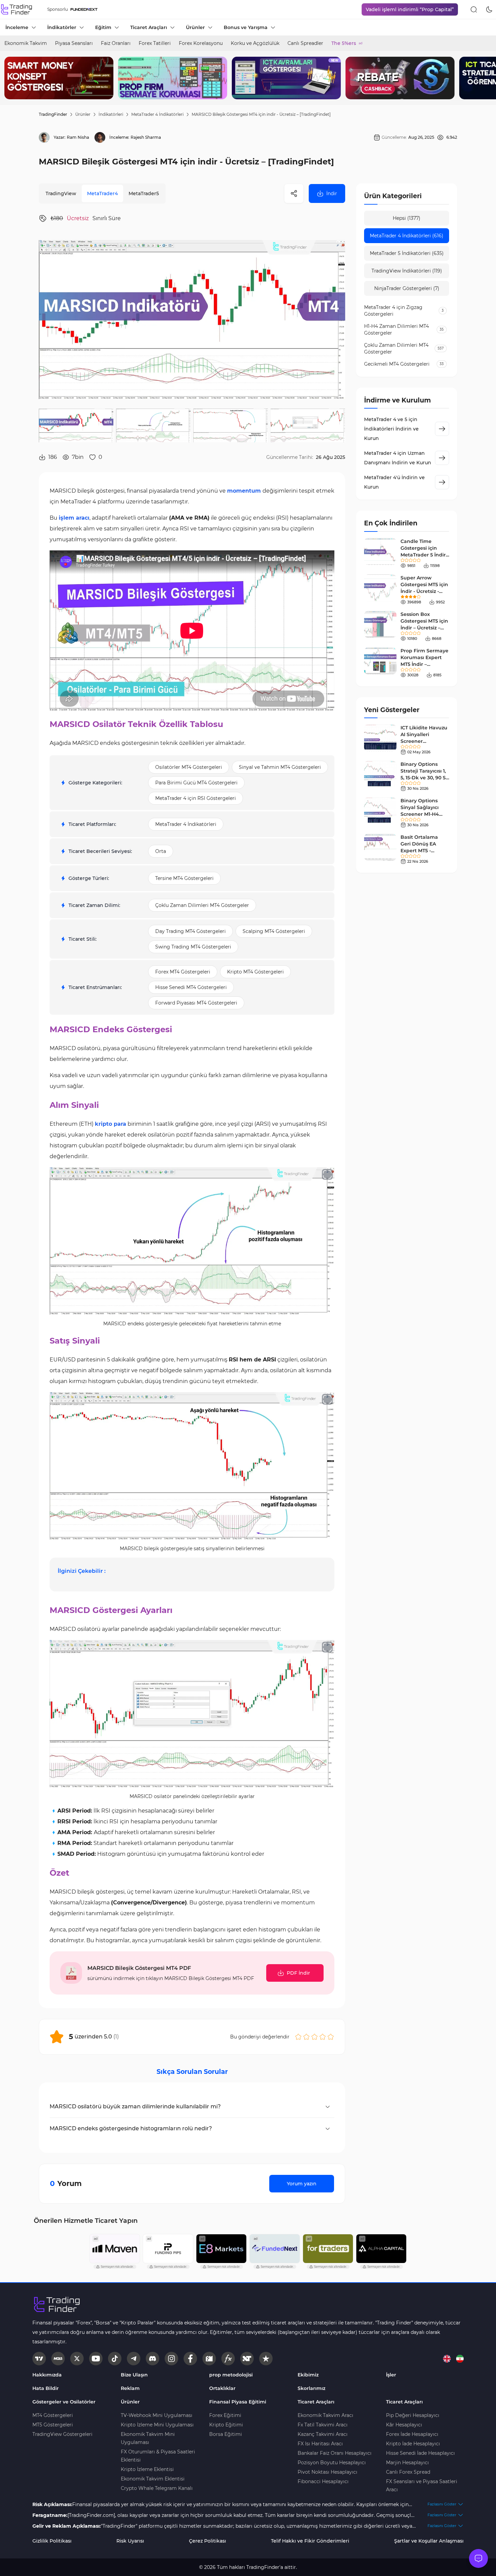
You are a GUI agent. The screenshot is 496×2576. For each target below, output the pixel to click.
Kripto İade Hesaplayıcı (413, 2444)
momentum (244, 491)
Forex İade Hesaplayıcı (412, 2434)
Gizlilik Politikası (52, 2541)
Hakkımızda (47, 2375)
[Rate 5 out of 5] (331, 2037)
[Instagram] (171, 2359)
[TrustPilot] (266, 2359)
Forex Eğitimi (225, 2415)
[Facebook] (190, 2359)
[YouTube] (96, 2359)
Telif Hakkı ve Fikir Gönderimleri (310, 2541)
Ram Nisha (78, 137)
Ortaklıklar (222, 2388)
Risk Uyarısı (130, 2541)
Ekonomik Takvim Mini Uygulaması (148, 2438)
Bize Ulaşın (134, 2375)
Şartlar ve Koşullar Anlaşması (429, 2541)
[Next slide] (486, 78)
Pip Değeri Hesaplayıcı (413, 2415)
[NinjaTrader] (247, 2359)
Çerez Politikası (208, 2541)
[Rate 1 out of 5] (298, 2037)
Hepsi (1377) (407, 218)
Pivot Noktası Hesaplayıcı (327, 2472)
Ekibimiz (308, 2375)
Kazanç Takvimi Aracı (323, 2434)
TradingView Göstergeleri (62, 2434)
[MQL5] (58, 2359)
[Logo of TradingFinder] (17, 9)
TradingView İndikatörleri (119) (407, 271)
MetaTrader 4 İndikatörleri (157, 114)
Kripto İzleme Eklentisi (147, 2469)
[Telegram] (134, 2359)
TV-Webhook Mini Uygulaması (157, 2415)
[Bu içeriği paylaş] (294, 193)
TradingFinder (53, 114)
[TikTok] (115, 2359)
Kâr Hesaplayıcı (404, 2425)
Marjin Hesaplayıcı (407, 2463)
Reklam (130, 2388)
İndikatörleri (111, 114)
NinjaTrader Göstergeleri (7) (407, 288)
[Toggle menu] (478, 2558)
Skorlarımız (311, 2388)
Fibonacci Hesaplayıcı (323, 2481)
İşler (391, 2375)
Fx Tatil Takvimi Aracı (323, 2425)
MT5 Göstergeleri (53, 2425)
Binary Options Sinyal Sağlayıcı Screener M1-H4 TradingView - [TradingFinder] (420, 814)
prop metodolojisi (231, 2375)
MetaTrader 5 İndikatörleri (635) (407, 253)
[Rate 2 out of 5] (306, 2037)
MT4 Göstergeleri (53, 2415)
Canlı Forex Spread (408, 2472)
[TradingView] (39, 2359)
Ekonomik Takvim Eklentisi (153, 2479)
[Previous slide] (10, 78)
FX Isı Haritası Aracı (320, 2444)
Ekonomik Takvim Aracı (325, 2415)
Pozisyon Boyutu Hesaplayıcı (332, 2463)
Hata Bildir (46, 2388)
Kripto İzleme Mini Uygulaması (157, 2425)
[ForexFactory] (209, 2359)
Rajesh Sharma (146, 137)
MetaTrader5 (144, 193)
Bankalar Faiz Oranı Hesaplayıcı (335, 2453)
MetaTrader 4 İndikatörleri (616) (407, 236)
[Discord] (153, 2359)
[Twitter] (77, 2359)
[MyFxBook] (228, 2359)
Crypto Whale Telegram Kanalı (157, 2488)
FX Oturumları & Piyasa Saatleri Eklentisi (158, 2456)
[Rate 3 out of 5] (314, 2037)
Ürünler (83, 114)
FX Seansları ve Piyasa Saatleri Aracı (422, 2486)
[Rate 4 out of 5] (323, 2037)
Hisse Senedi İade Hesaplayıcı (420, 2453)
